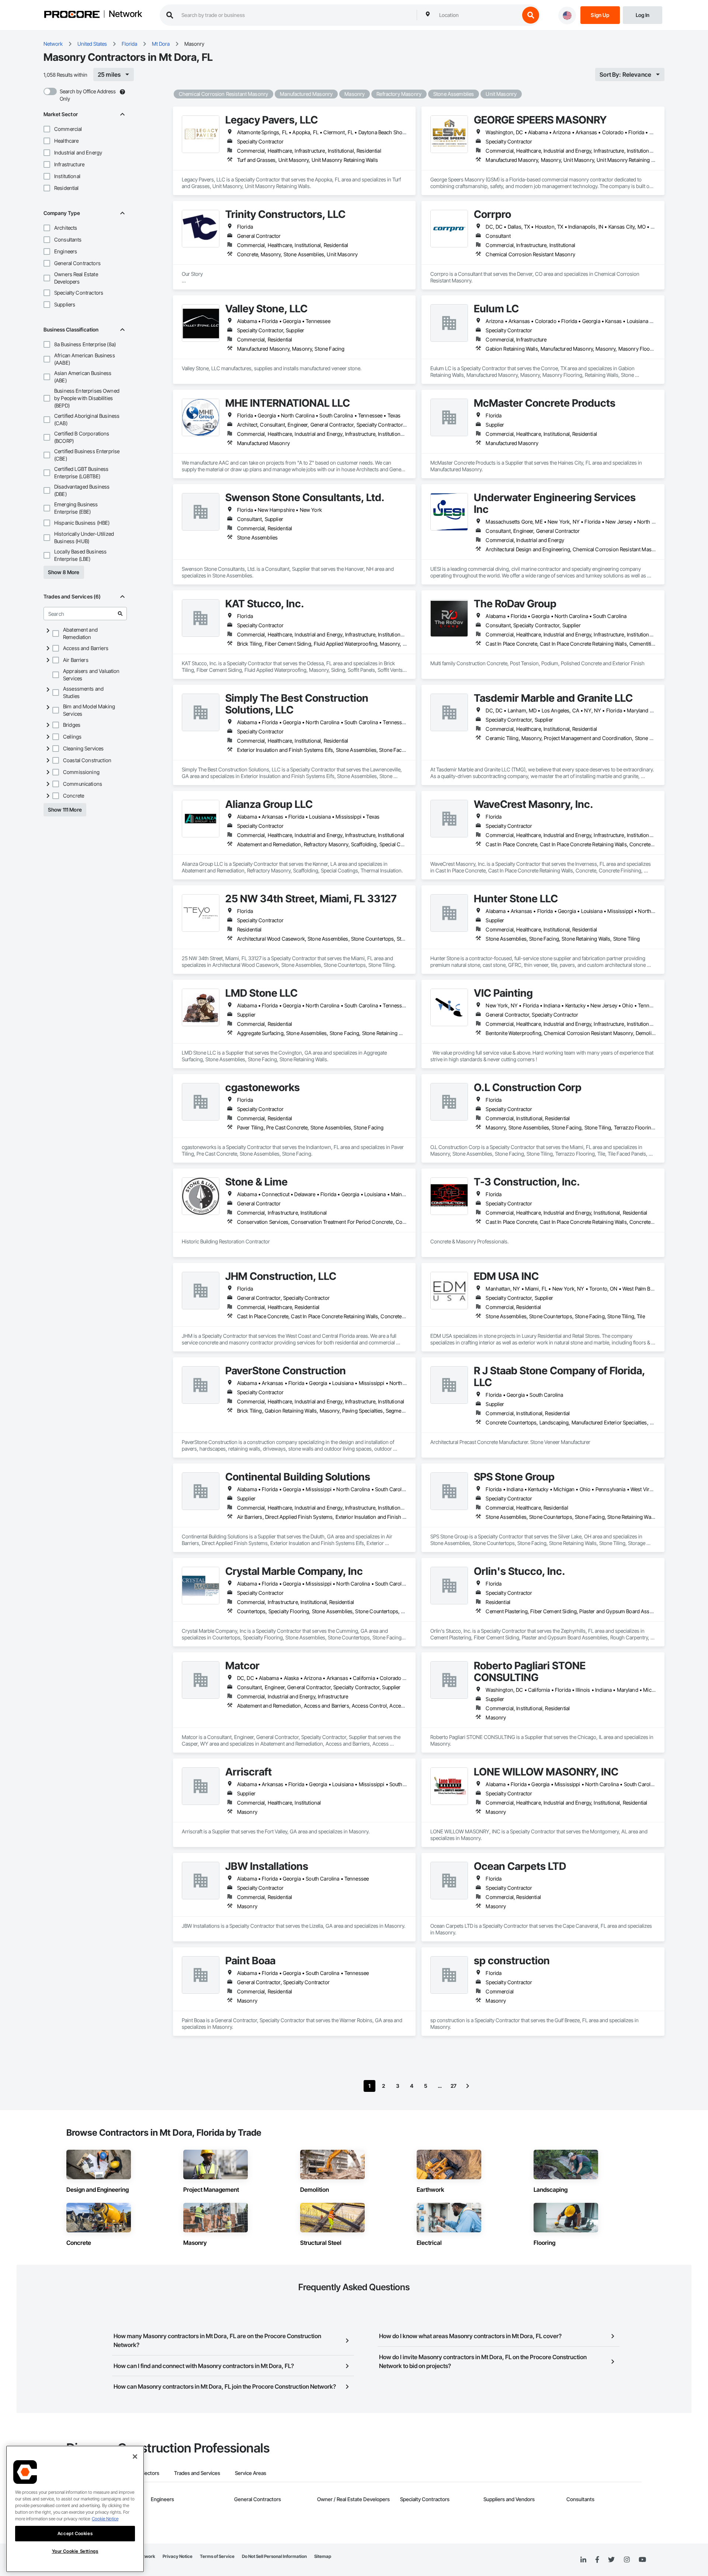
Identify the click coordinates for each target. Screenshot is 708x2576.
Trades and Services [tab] (197, 2473)
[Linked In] (583, 2560)
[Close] (135, 2457)
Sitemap (323, 2556)
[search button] (531, 15)
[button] (47, 129)
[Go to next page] (468, 2086)
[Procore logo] (72, 15)
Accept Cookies (75, 2533)
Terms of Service (217, 2556)
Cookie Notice (105, 2519)
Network (125, 14)
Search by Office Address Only (88, 95)
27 (454, 2086)
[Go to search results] (120, 614)
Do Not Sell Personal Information (274, 2556)
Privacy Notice (178, 2556)
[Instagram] (627, 2560)
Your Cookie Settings (75, 2551)
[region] (75, 2509)
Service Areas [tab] (251, 2473)
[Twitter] (611, 2560)
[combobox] (478, 15)
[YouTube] (642, 2560)
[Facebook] (597, 2560)
